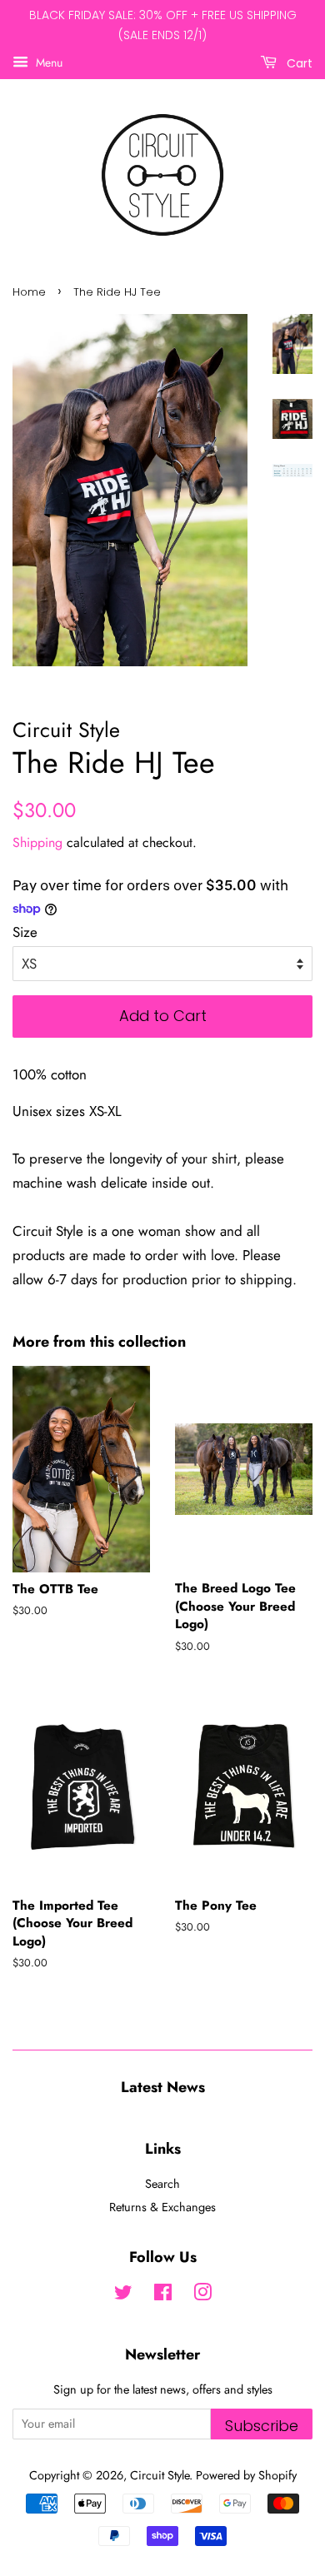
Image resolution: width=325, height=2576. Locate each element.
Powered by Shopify (246, 2475)
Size (25, 932)
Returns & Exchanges (162, 2207)
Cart (298, 62)
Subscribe (262, 2426)
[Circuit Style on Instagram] (202, 2295)
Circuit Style (160, 2475)
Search (162, 2184)
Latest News (163, 2087)
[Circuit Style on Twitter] (123, 2295)
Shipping (37, 842)
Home (29, 292)
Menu (47, 62)
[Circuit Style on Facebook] (163, 2295)
